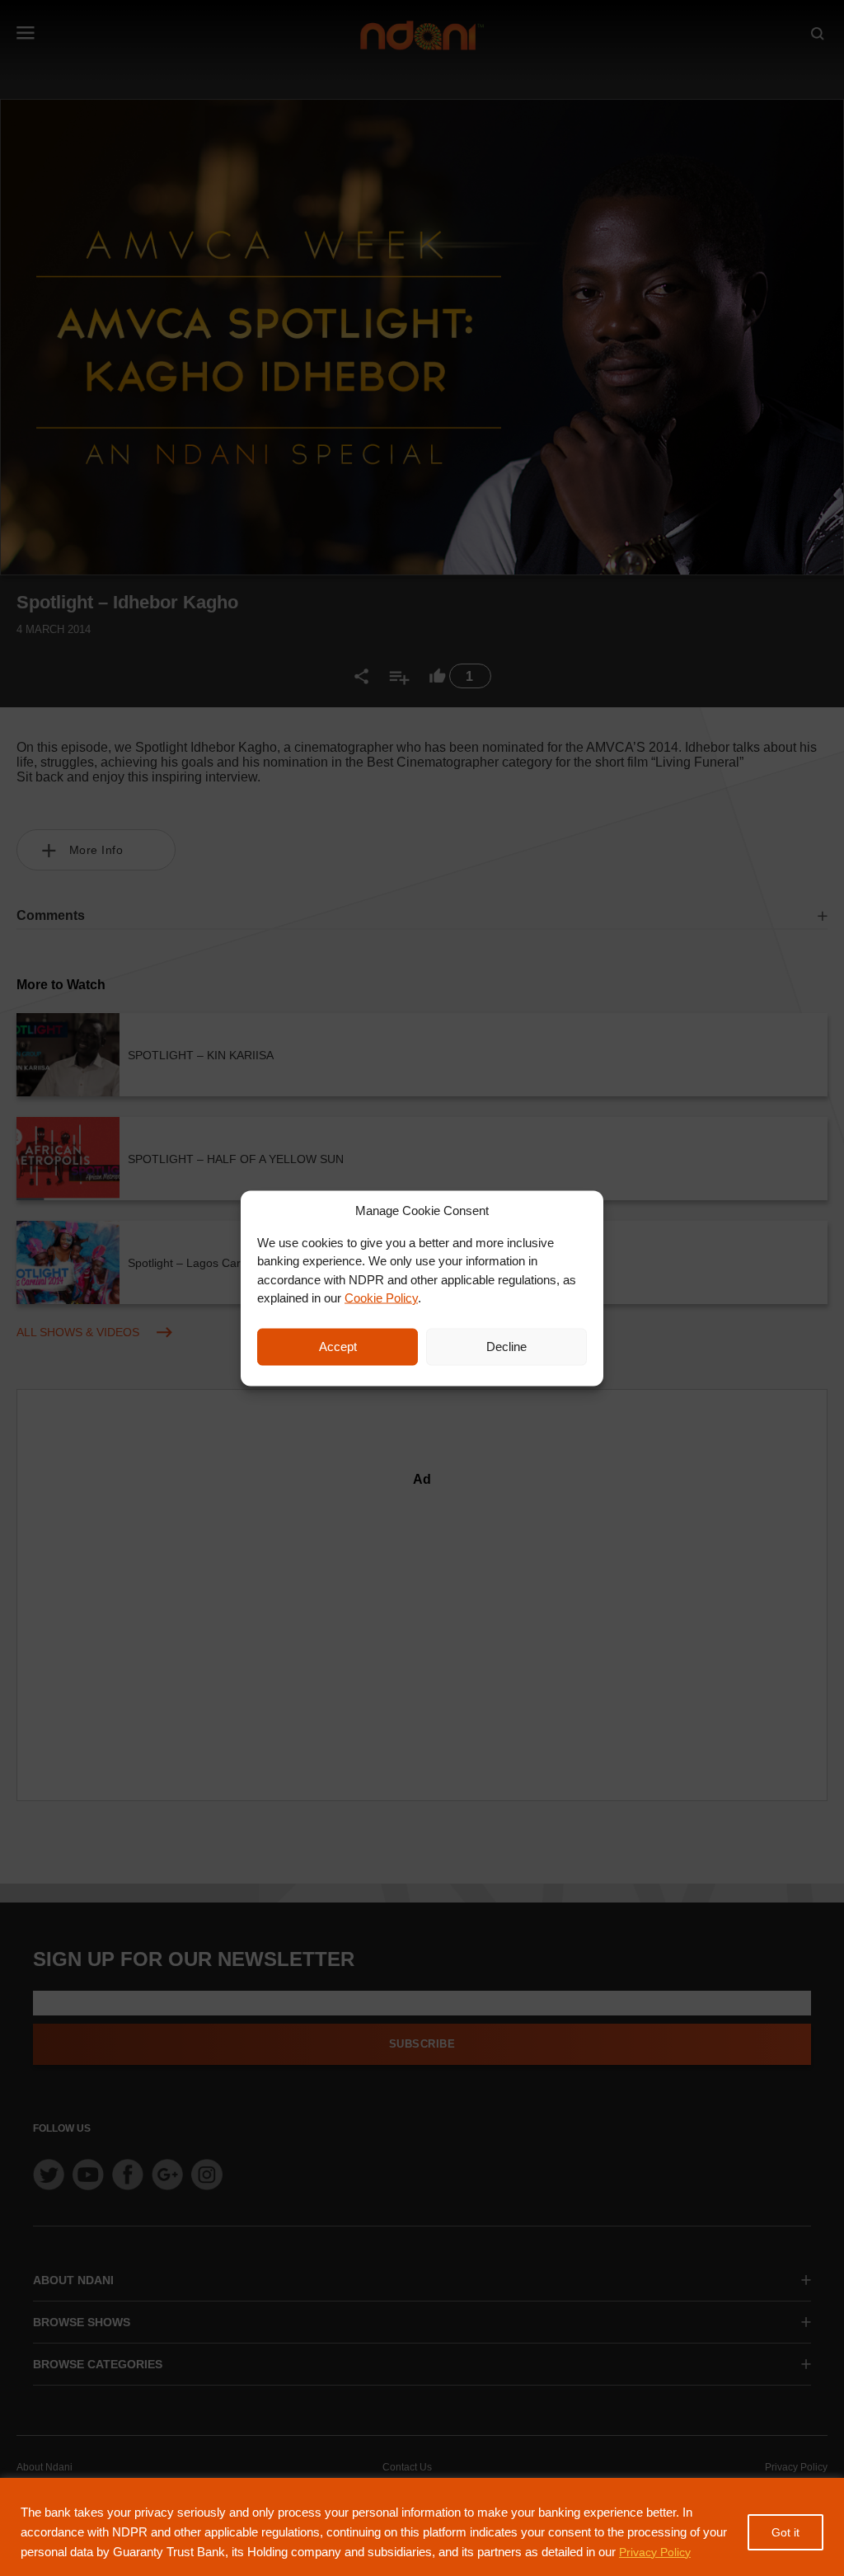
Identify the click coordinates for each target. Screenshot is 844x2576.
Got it (785, 2532)
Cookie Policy (381, 1298)
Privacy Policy (655, 2552)
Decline (506, 1347)
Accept (338, 1347)
